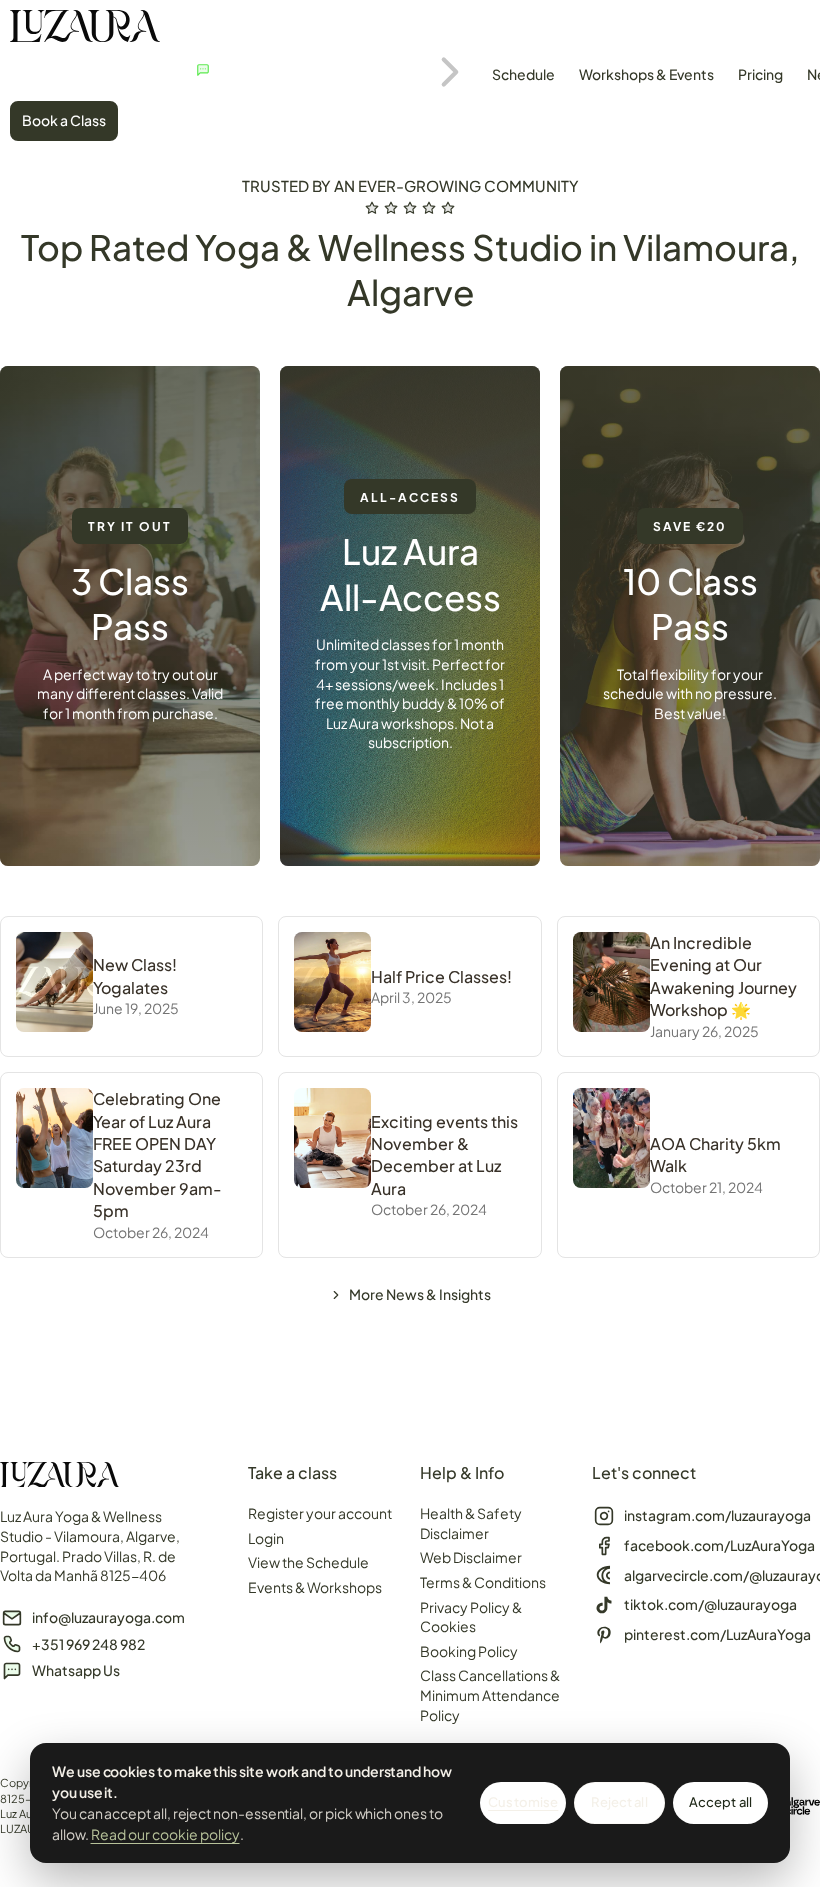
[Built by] (795, 1806)
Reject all (619, 1802)
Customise (523, 1802)
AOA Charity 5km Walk (715, 1154)
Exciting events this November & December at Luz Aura (444, 1155)
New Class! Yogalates (135, 975)
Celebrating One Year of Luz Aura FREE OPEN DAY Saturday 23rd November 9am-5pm (157, 1154)
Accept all (720, 1802)
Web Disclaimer (471, 1557)
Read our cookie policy (165, 1834)
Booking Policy (469, 1651)
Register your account (320, 1513)
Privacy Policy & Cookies (471, 1617)
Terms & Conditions (483, 1582)
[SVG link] (85, 28)
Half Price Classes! (441, 976)
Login (266, 1538)
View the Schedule (308, 1562)
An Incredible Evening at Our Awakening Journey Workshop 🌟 (723, 976)
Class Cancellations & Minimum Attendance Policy (490, 1694)
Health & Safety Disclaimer (471, 1523)
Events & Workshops (315, 1587)
